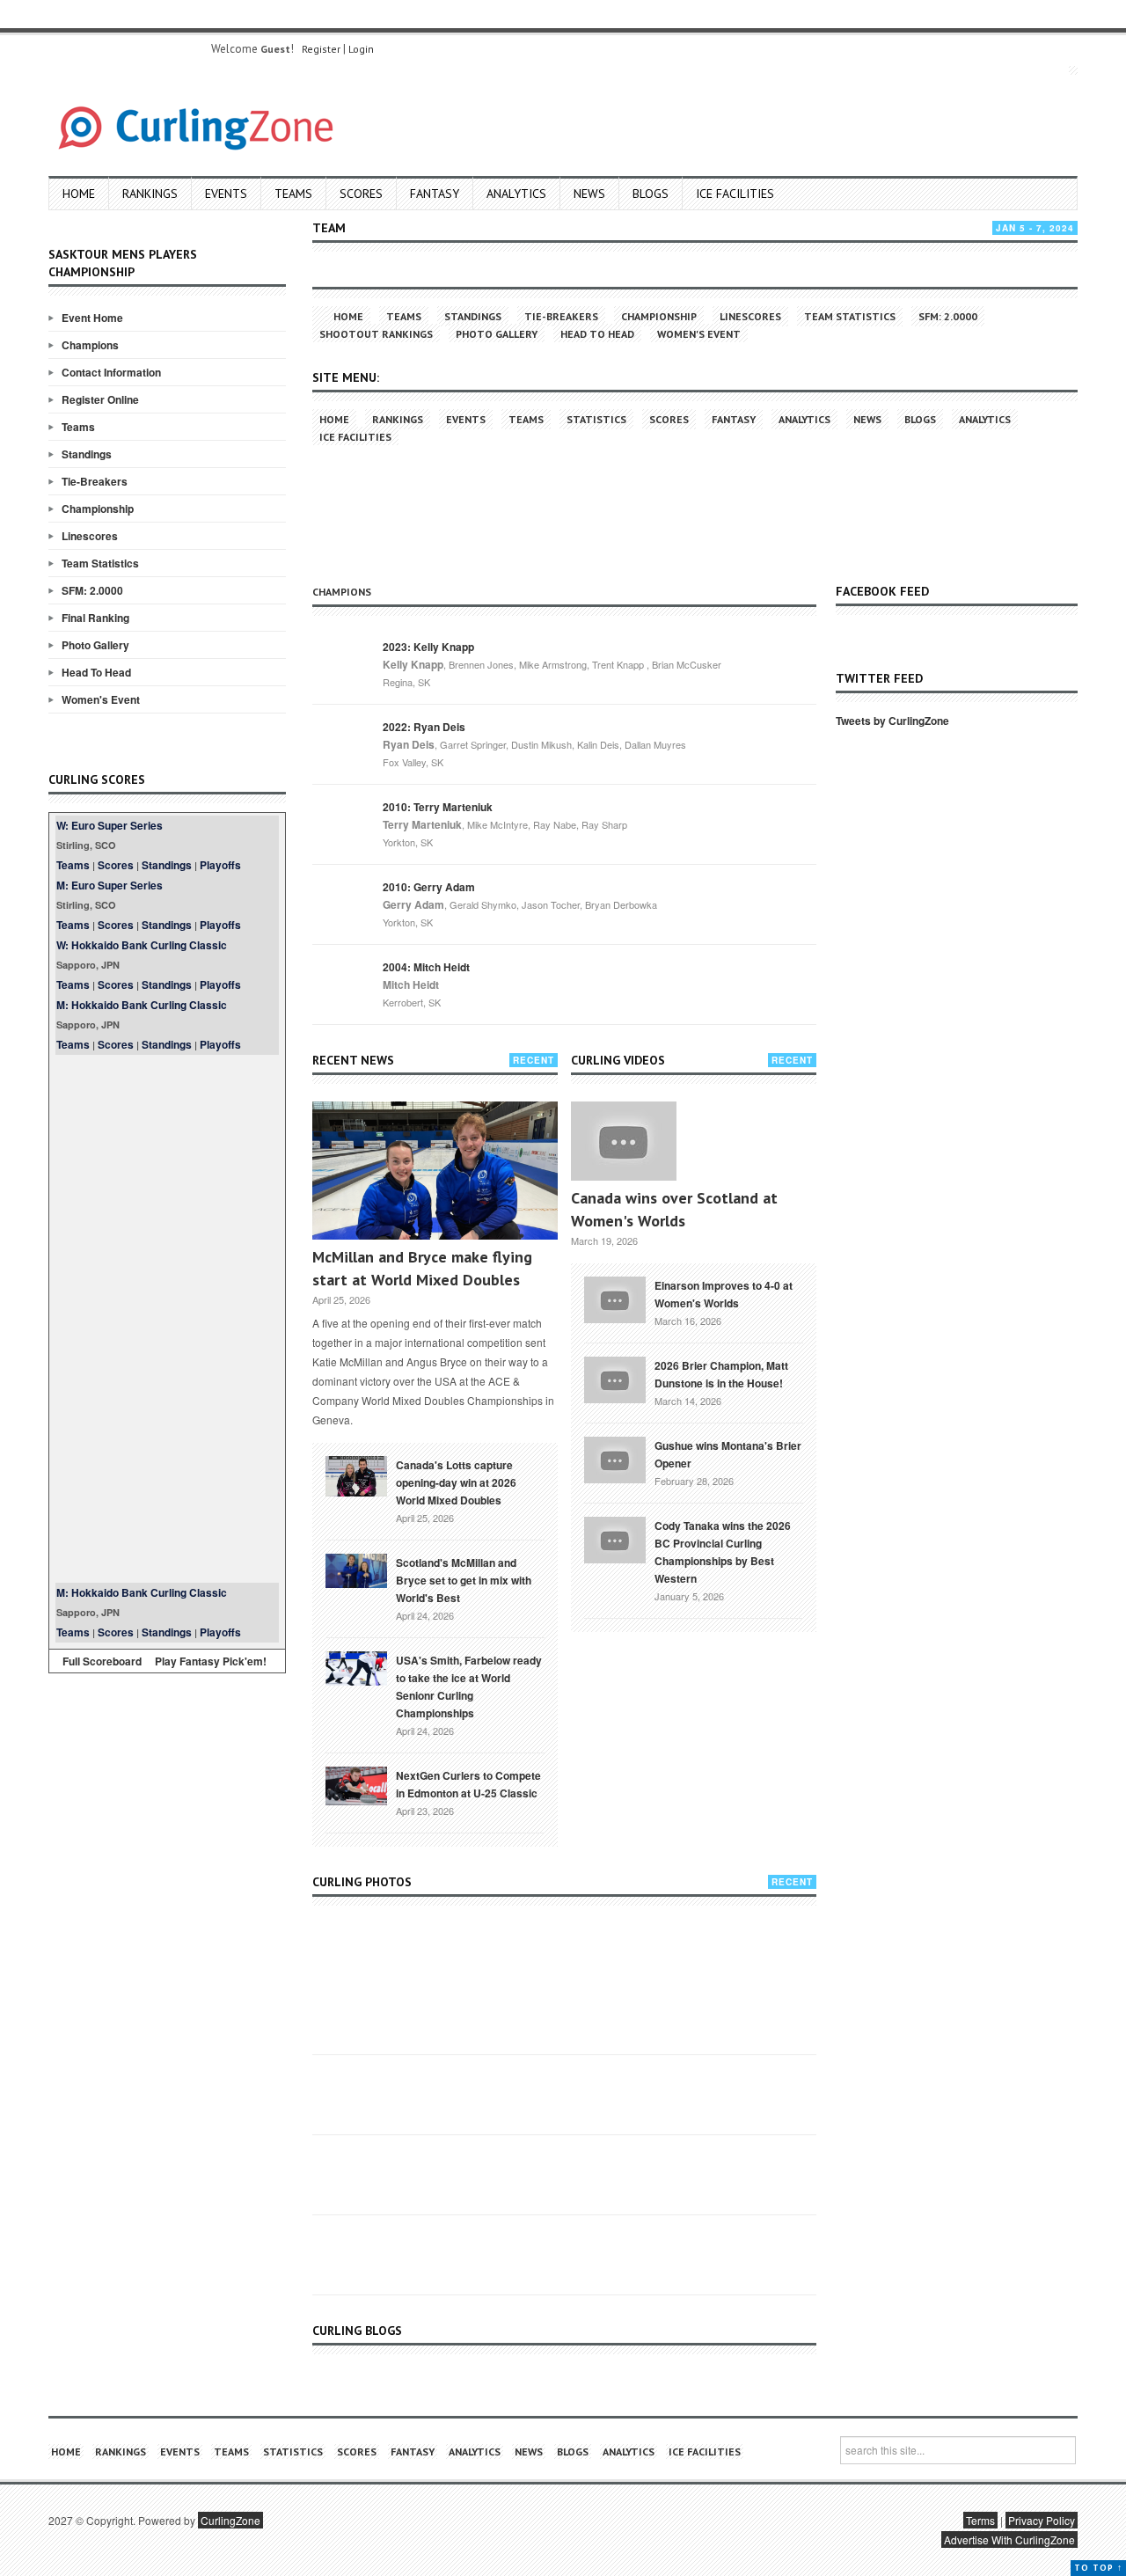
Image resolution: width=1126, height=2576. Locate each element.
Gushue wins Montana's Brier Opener (728, 1454)
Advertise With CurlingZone (1009, 2539)
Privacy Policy (1042, 2520)
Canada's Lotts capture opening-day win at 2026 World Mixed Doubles (456, 1482)
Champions (90, 345)
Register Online (100, 399)
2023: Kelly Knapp (428, 647)
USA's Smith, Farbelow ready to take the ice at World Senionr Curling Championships (469, 1687)
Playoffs (220, 865)
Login (361, 49)
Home (79, 194)
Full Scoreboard (102, 1661)
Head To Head (96, 672)
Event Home (92, 318)
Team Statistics (100, 563)
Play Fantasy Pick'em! (211, 1661)
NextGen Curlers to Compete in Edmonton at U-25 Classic (468, 1784)
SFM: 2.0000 (92, 590)
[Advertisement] (167, 1319)
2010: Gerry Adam (429, 887)
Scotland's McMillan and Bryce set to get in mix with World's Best (464, 1580)
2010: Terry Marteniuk (438, 807)
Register (321, 49)
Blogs (651, 194)
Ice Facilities (735, 194)
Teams (293, 194)
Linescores (90, 536)
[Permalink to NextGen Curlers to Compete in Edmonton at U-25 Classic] (356, 1784)
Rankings (150, 194)
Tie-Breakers (95, 481)
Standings (87, 454)
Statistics (596, 419)
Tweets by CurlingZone (892, 721)
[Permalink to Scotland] (356, 1570)
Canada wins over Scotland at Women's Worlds (674, 1209)
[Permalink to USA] (356, 1667)
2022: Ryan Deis (424, 727)
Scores (361, 194)
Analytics (516, 194)
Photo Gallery (95, 645)
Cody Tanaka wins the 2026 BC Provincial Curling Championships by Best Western (723, 1552)
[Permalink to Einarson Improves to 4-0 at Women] (615, 1298)
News (589, 194)
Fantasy (435, 194)
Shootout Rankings (376, 334)
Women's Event (101, 699)
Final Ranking (95, 618)
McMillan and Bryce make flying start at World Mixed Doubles (422, 1268)
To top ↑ (1098, 2568)
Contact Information (111, 372)
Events (226, 194)
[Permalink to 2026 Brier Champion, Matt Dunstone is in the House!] (615, 1378)
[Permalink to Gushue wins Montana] (615, 1458)
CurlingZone (230, 2520)
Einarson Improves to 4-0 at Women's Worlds (724, 1294)
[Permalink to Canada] (356, 1475)
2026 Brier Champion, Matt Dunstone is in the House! (721, 1374)
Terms (980, 2520)
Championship (98, 509)
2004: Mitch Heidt (426, 967)
